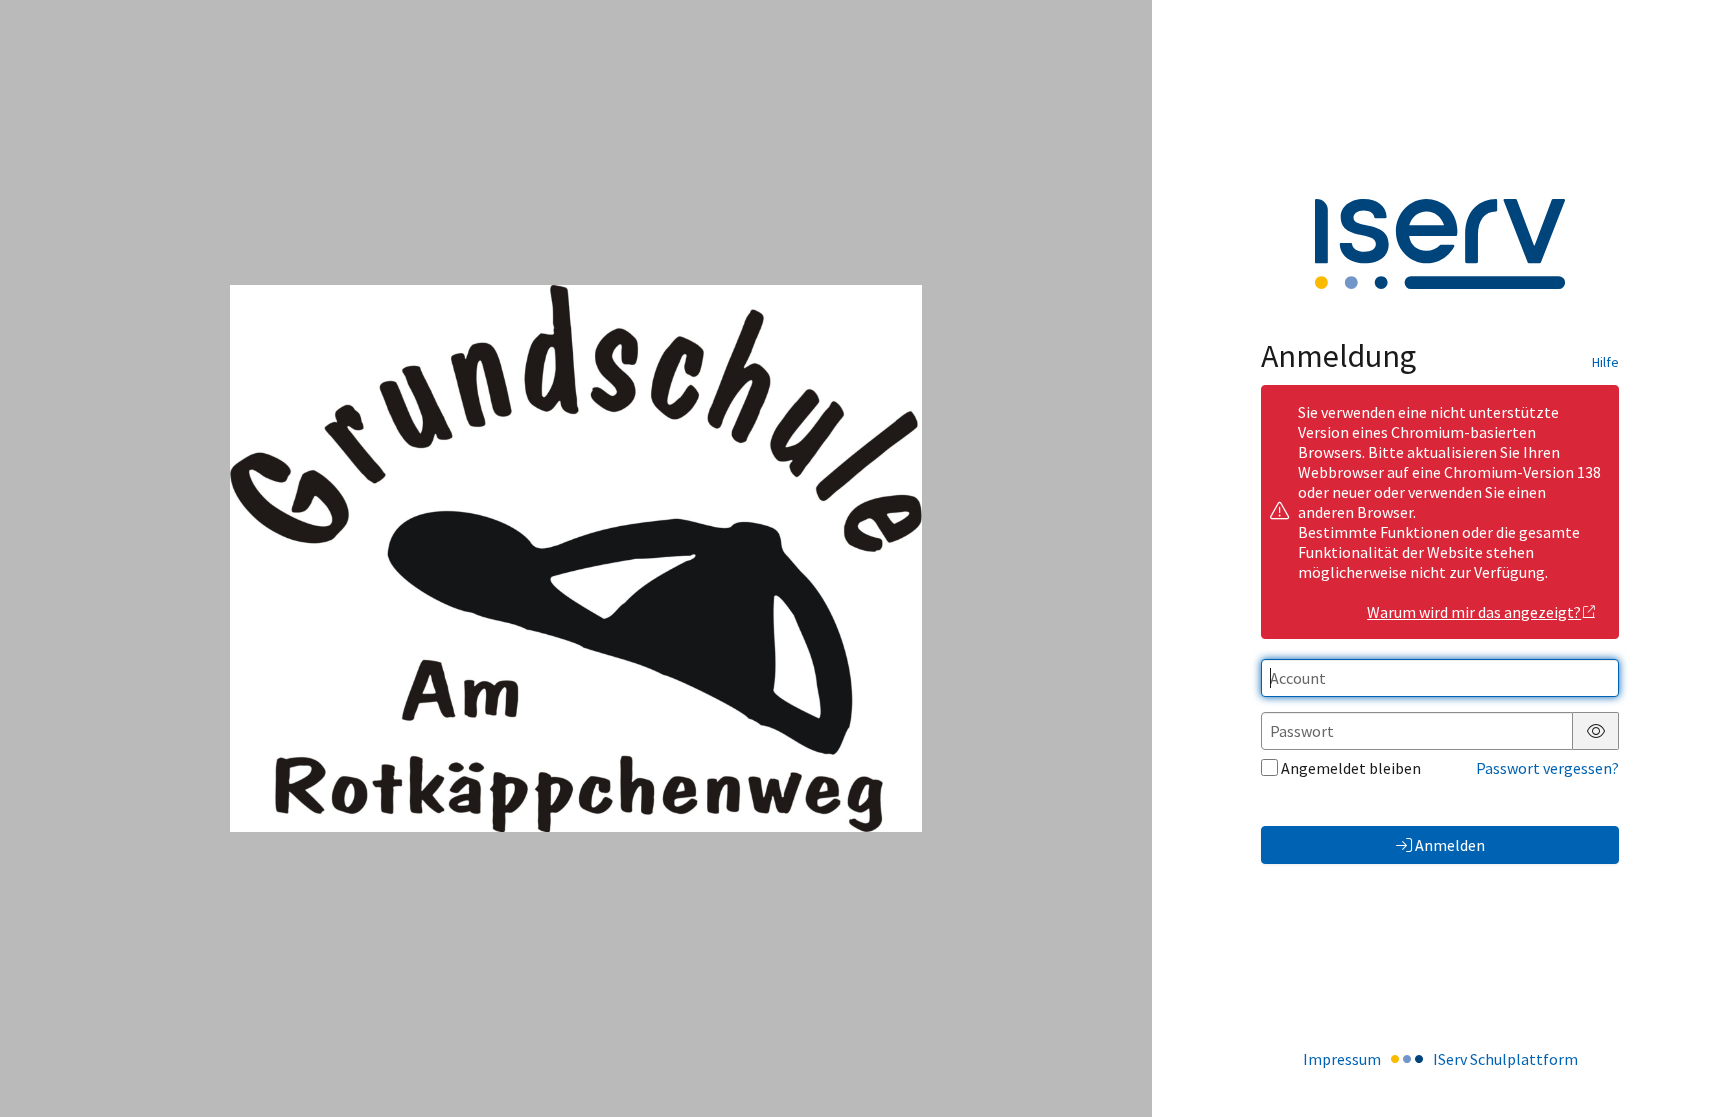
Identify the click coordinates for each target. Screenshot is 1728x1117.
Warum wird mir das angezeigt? (1474, 612)
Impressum (1342, 1059)
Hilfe (1605, 362)
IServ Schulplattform (1505, 1059)
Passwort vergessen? (1547, 768)
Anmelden (1450, 845)
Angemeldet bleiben (1351, 768)
